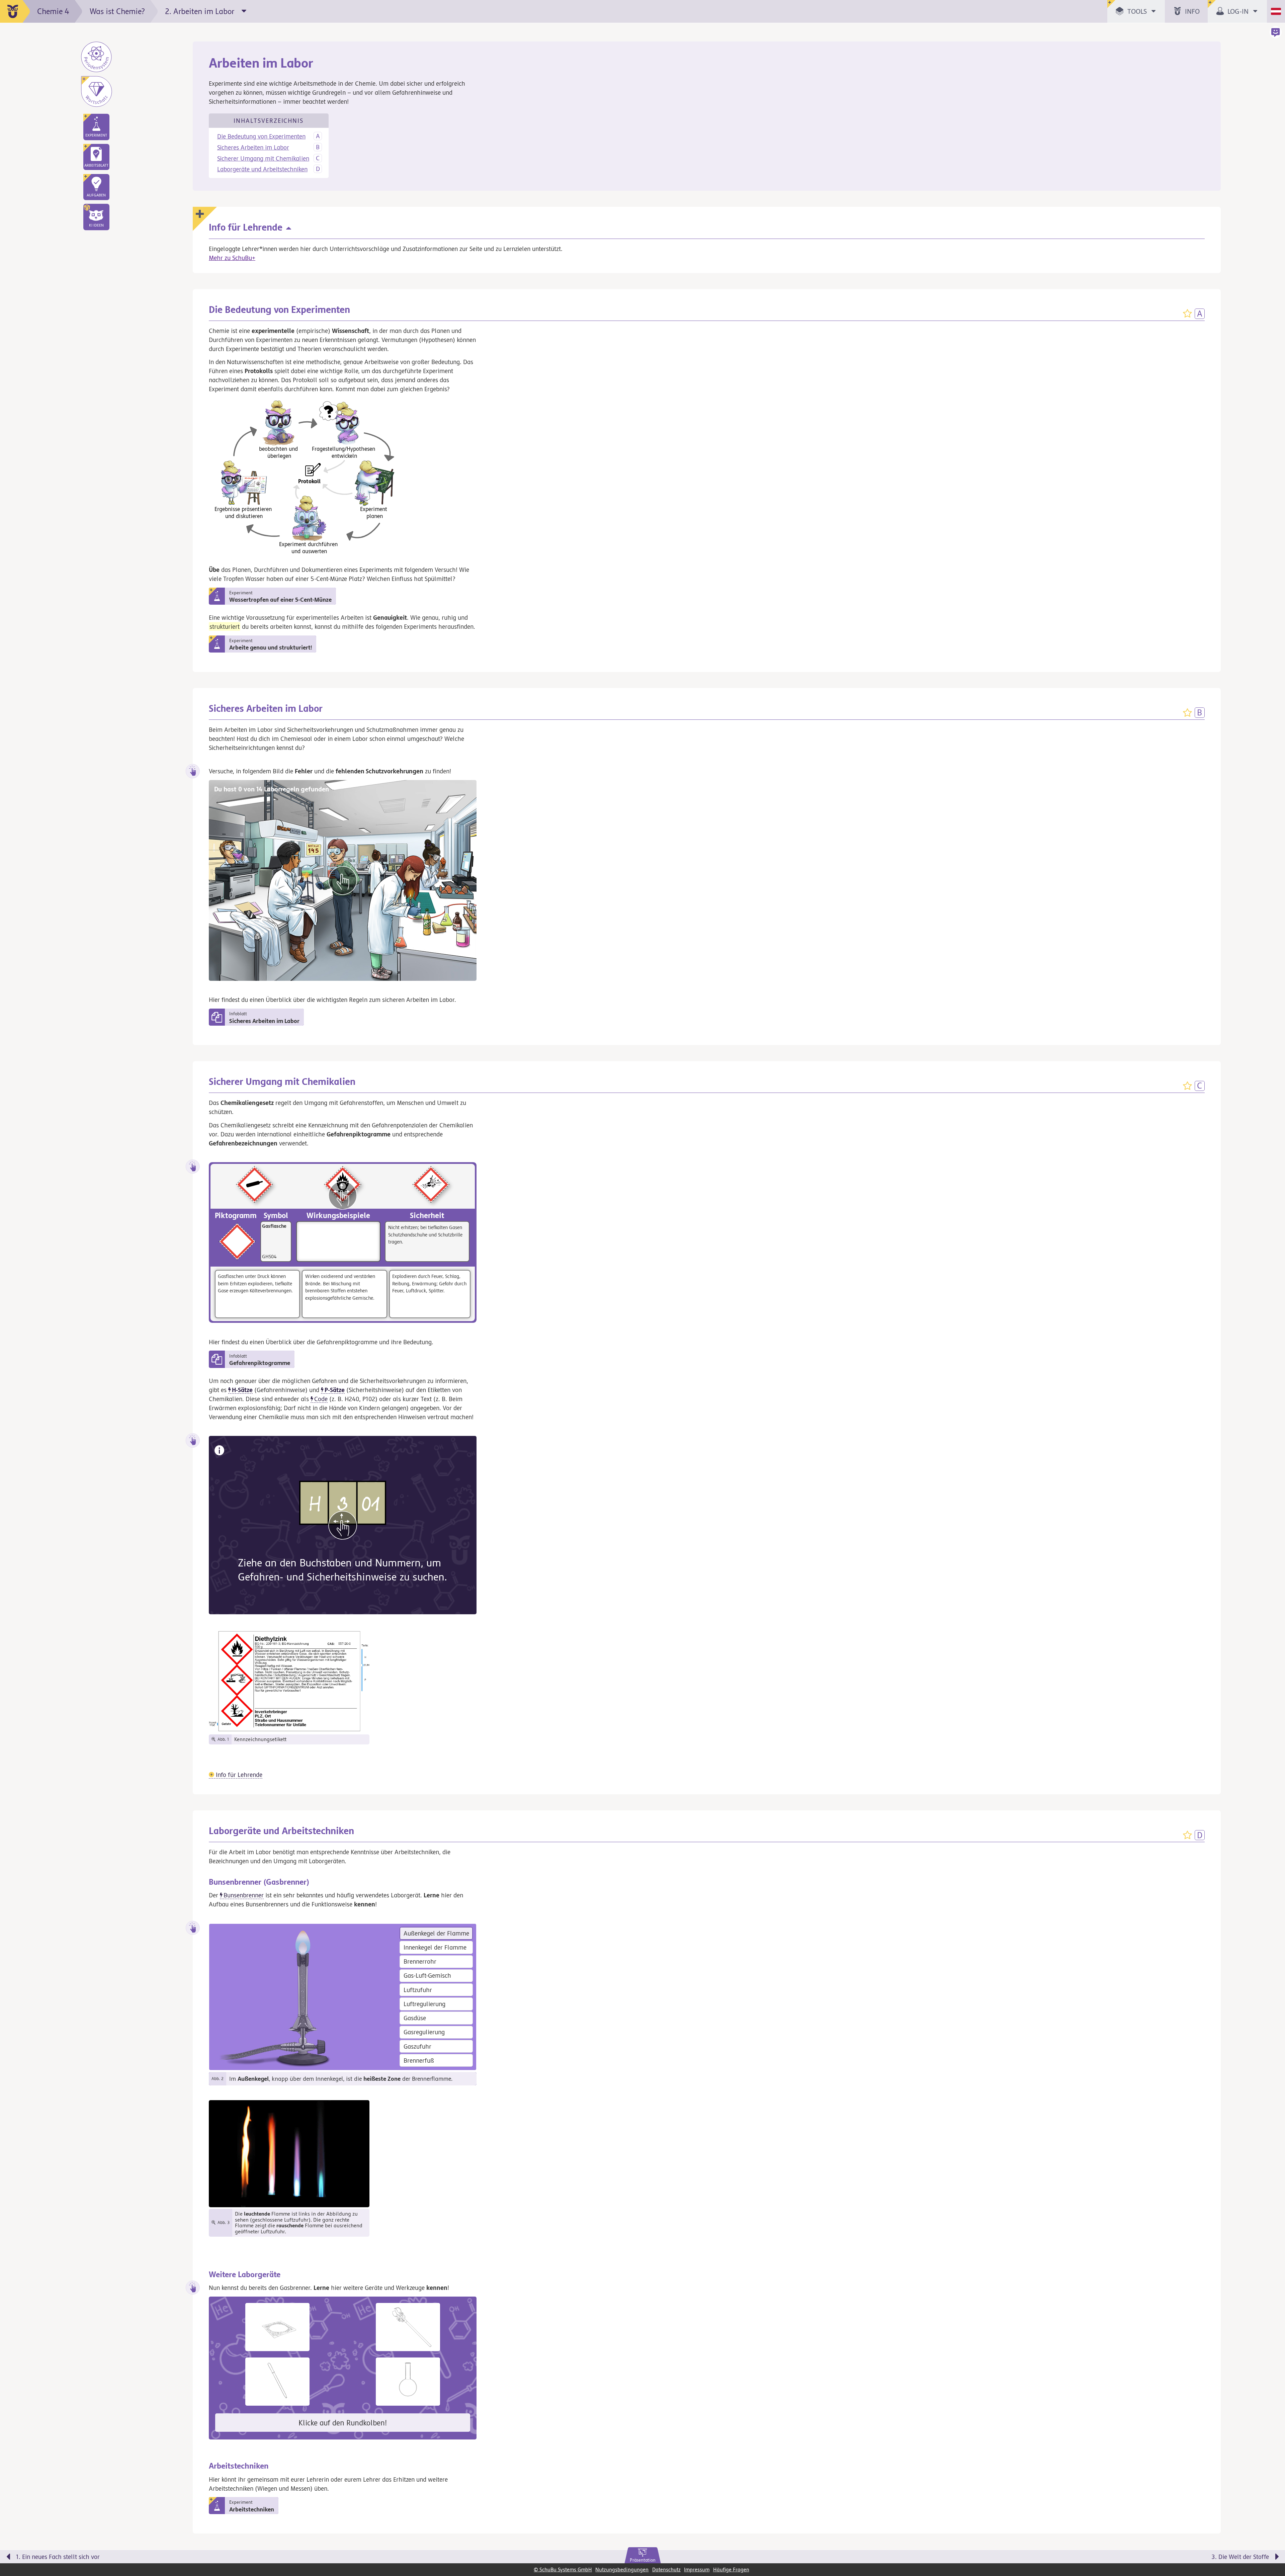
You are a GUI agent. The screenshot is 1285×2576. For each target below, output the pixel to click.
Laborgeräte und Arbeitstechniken (262, 169)
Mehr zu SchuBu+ (232, 258)
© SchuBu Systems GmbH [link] (563, 2569)
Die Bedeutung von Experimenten (261, 136)
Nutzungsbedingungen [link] (622, 2569)
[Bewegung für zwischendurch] (1271, 2546)
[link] (643, 2556)
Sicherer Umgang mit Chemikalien (263, 158)
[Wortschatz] (96, 91)
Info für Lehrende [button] (238, 1775)
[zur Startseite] (15, 11)
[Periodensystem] (96, 57)
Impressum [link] (697, 2569)
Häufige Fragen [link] (731, 2569)
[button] (96, 217)
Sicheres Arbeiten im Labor (253, 147)
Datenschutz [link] (666, 2569)
